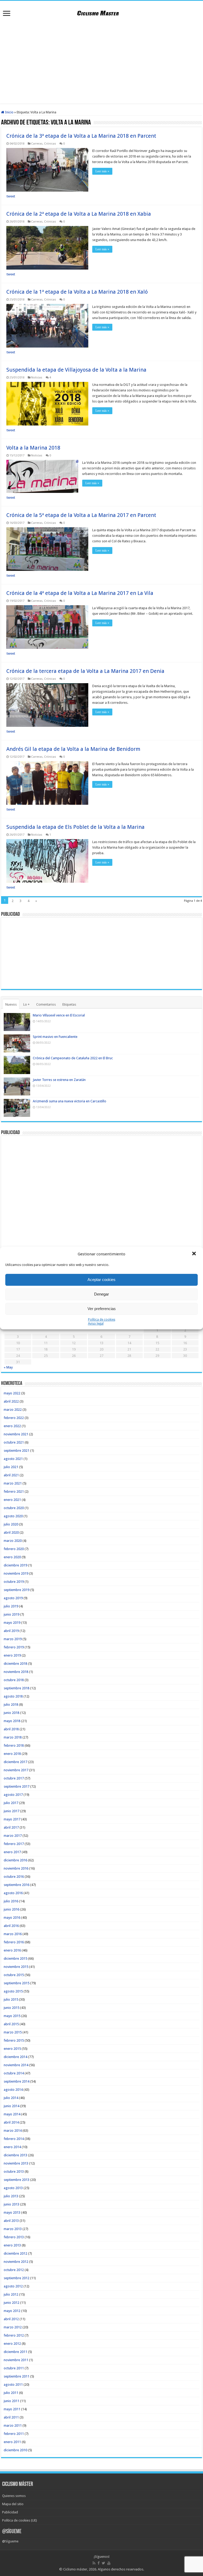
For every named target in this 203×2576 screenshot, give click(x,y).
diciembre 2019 (15, 1565)
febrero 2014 (14, 2139)
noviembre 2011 (16, 2360)
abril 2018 (11, 1729)
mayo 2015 (12, 2016)
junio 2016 (11, 1909)
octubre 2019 (14, 1582)
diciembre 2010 (15, 2450)
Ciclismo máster (75, 2569)
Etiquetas (69, 1004)
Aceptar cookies (101, 1280)
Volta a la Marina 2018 (33, 448)
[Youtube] (109, 2563)
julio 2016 (11, 1901)
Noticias (37, 378)
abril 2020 (11, 1532)
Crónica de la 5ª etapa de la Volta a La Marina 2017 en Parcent (81, 515)
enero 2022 (12, 1426)
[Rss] (94, 2563)
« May (8, 1367)
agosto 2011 (13, 2385)
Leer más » (102, 171)
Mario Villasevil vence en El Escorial (59, 1015)
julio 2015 (11, 1999)
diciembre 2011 (15, 2352)
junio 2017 (11, 1811)
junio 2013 (11, 2204)
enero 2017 (12, 1852)
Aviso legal (96, 1324)
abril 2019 (11, 1631)
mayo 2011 (12, 2409)
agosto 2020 (13, 1516)
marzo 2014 (13, 2131)
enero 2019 (12, 1655)
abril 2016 (11, 1926)
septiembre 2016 (17, 1885)
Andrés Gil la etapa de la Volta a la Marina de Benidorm (73, 749)
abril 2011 (11, 2417)
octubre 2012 (14, 2270)
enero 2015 (12, 2049)
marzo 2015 (13, 2032)
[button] (195, 1254)
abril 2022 (11, 1401)
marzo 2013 (13, 2229)
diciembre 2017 (15, 1762)
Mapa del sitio (13, 2504)
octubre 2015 (14, 1975)
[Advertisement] (101, 61)
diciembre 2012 (15, 2253)
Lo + (26, 1004)
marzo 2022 (13, 1410)
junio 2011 (11, 2401)
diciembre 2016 (15, 1860)
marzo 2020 (13, 1541)
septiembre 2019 (17, 1590)
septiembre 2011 (17, 2376)
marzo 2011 (13, 2425)
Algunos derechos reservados (121, 2569)
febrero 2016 (14, 1942)
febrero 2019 (14, 1647)
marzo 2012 (13, 2327)
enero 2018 (12, 1754)
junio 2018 (11, 1713)
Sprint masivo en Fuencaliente (55, 1037)
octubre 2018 (14, 1680)
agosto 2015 (13, 1991)
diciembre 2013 (15, 2155)
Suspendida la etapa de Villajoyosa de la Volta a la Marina (76, 370)
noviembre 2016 (16, 1868)
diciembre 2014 (15, 2057)
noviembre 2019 (16, 1573)
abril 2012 (11, 2319)
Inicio (9, 112)
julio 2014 (11, 2098)
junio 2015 (11, 2008)
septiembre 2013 (17, 2180)
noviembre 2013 (16, 2163)
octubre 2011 (14, 2368)
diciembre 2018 (15, 1664)
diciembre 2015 (15, 1958)
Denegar (101, 1294)
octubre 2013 (14, 2172)
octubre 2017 (14, 1778)
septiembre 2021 (17, 1451)
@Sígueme (12, 2532)
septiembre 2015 (17, 1983)
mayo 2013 (12, 2212)
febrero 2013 (14, 2237)
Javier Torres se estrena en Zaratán (59, 1080)
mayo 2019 (12, 1623)
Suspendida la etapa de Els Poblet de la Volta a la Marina (75, 827)
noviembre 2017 (16, 1770)
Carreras (37, 144)
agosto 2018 (13, 1696)
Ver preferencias (102, 1309)
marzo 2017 (13, 1836)
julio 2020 (11, 1524)
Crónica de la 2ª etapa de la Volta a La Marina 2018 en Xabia (79, 214)
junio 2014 (11, 2106)
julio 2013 (11, 2196)
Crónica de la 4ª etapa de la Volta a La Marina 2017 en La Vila (80, 593)
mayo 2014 (12, 2114)
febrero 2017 (14, 1844)
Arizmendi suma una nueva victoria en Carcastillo (70, 1101)
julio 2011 (11, 2393)
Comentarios (46, 1004)
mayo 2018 (12, 1721)
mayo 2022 (12, 1393)
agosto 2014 (13, 2090)
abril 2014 (11, 2122)
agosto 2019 (13, 1598)
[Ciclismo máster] (101, 12)
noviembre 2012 (16, 2262)
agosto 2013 (13, 2188)
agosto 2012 (13, 2286)
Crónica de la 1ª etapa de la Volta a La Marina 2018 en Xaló (77, 292)
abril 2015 (11, 2024)
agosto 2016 (13, 1893)
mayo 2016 (12, 1918)
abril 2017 (11, 1827)
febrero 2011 (14, 2434)
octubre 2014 (14, 2073)
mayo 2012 (12, 2311)
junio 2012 (11, 2303)
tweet (11, 196)
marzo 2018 (13, 1737)
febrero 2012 (14, 2335)
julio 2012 (11, 2294)
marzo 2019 (13, 1639)
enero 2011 (12, 2442)
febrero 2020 (14, 1549)
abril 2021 (11, 1475)
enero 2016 (12, 1950)
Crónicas (50, 144)
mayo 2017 (12, 1819)
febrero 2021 (14, 1492)
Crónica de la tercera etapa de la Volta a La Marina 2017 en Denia (85, 671)
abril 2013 (11, 2221)
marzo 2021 (13, 1483)
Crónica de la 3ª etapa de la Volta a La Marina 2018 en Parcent (81, 136)
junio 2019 (11, 1614)
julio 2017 (11, 1803)
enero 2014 (12, 2147)
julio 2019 (11, 1606)
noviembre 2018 (16, 1672)
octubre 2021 (14, 1442)
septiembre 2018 (17, 1688)
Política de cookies (102, 1320)
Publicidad (10, 2512)
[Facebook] (99, 2563)
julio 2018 (11, 1705)
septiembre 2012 (17, 2278)
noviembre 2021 (16, 1434)
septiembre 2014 (17, 2081)
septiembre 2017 (17, 1786)
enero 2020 (12, 1557)
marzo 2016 (13, 1934)
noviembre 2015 (16, 1967)
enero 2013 (12, 2245)
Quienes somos (14, 2496)
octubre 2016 (14, 1877)
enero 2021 (12, 1500)
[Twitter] (103, 2563)
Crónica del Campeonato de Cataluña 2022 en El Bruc (73, 1058)
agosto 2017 (13, 1795)
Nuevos (11, 1004)
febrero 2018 (14, 1745)
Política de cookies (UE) (20, 2520)
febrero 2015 (14, 2040)
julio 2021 (11, 1467)
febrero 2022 (14, 1418)
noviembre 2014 (16, 2065)
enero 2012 (12, 2344)
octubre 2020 (14, 1508)
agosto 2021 (13, 1459)
